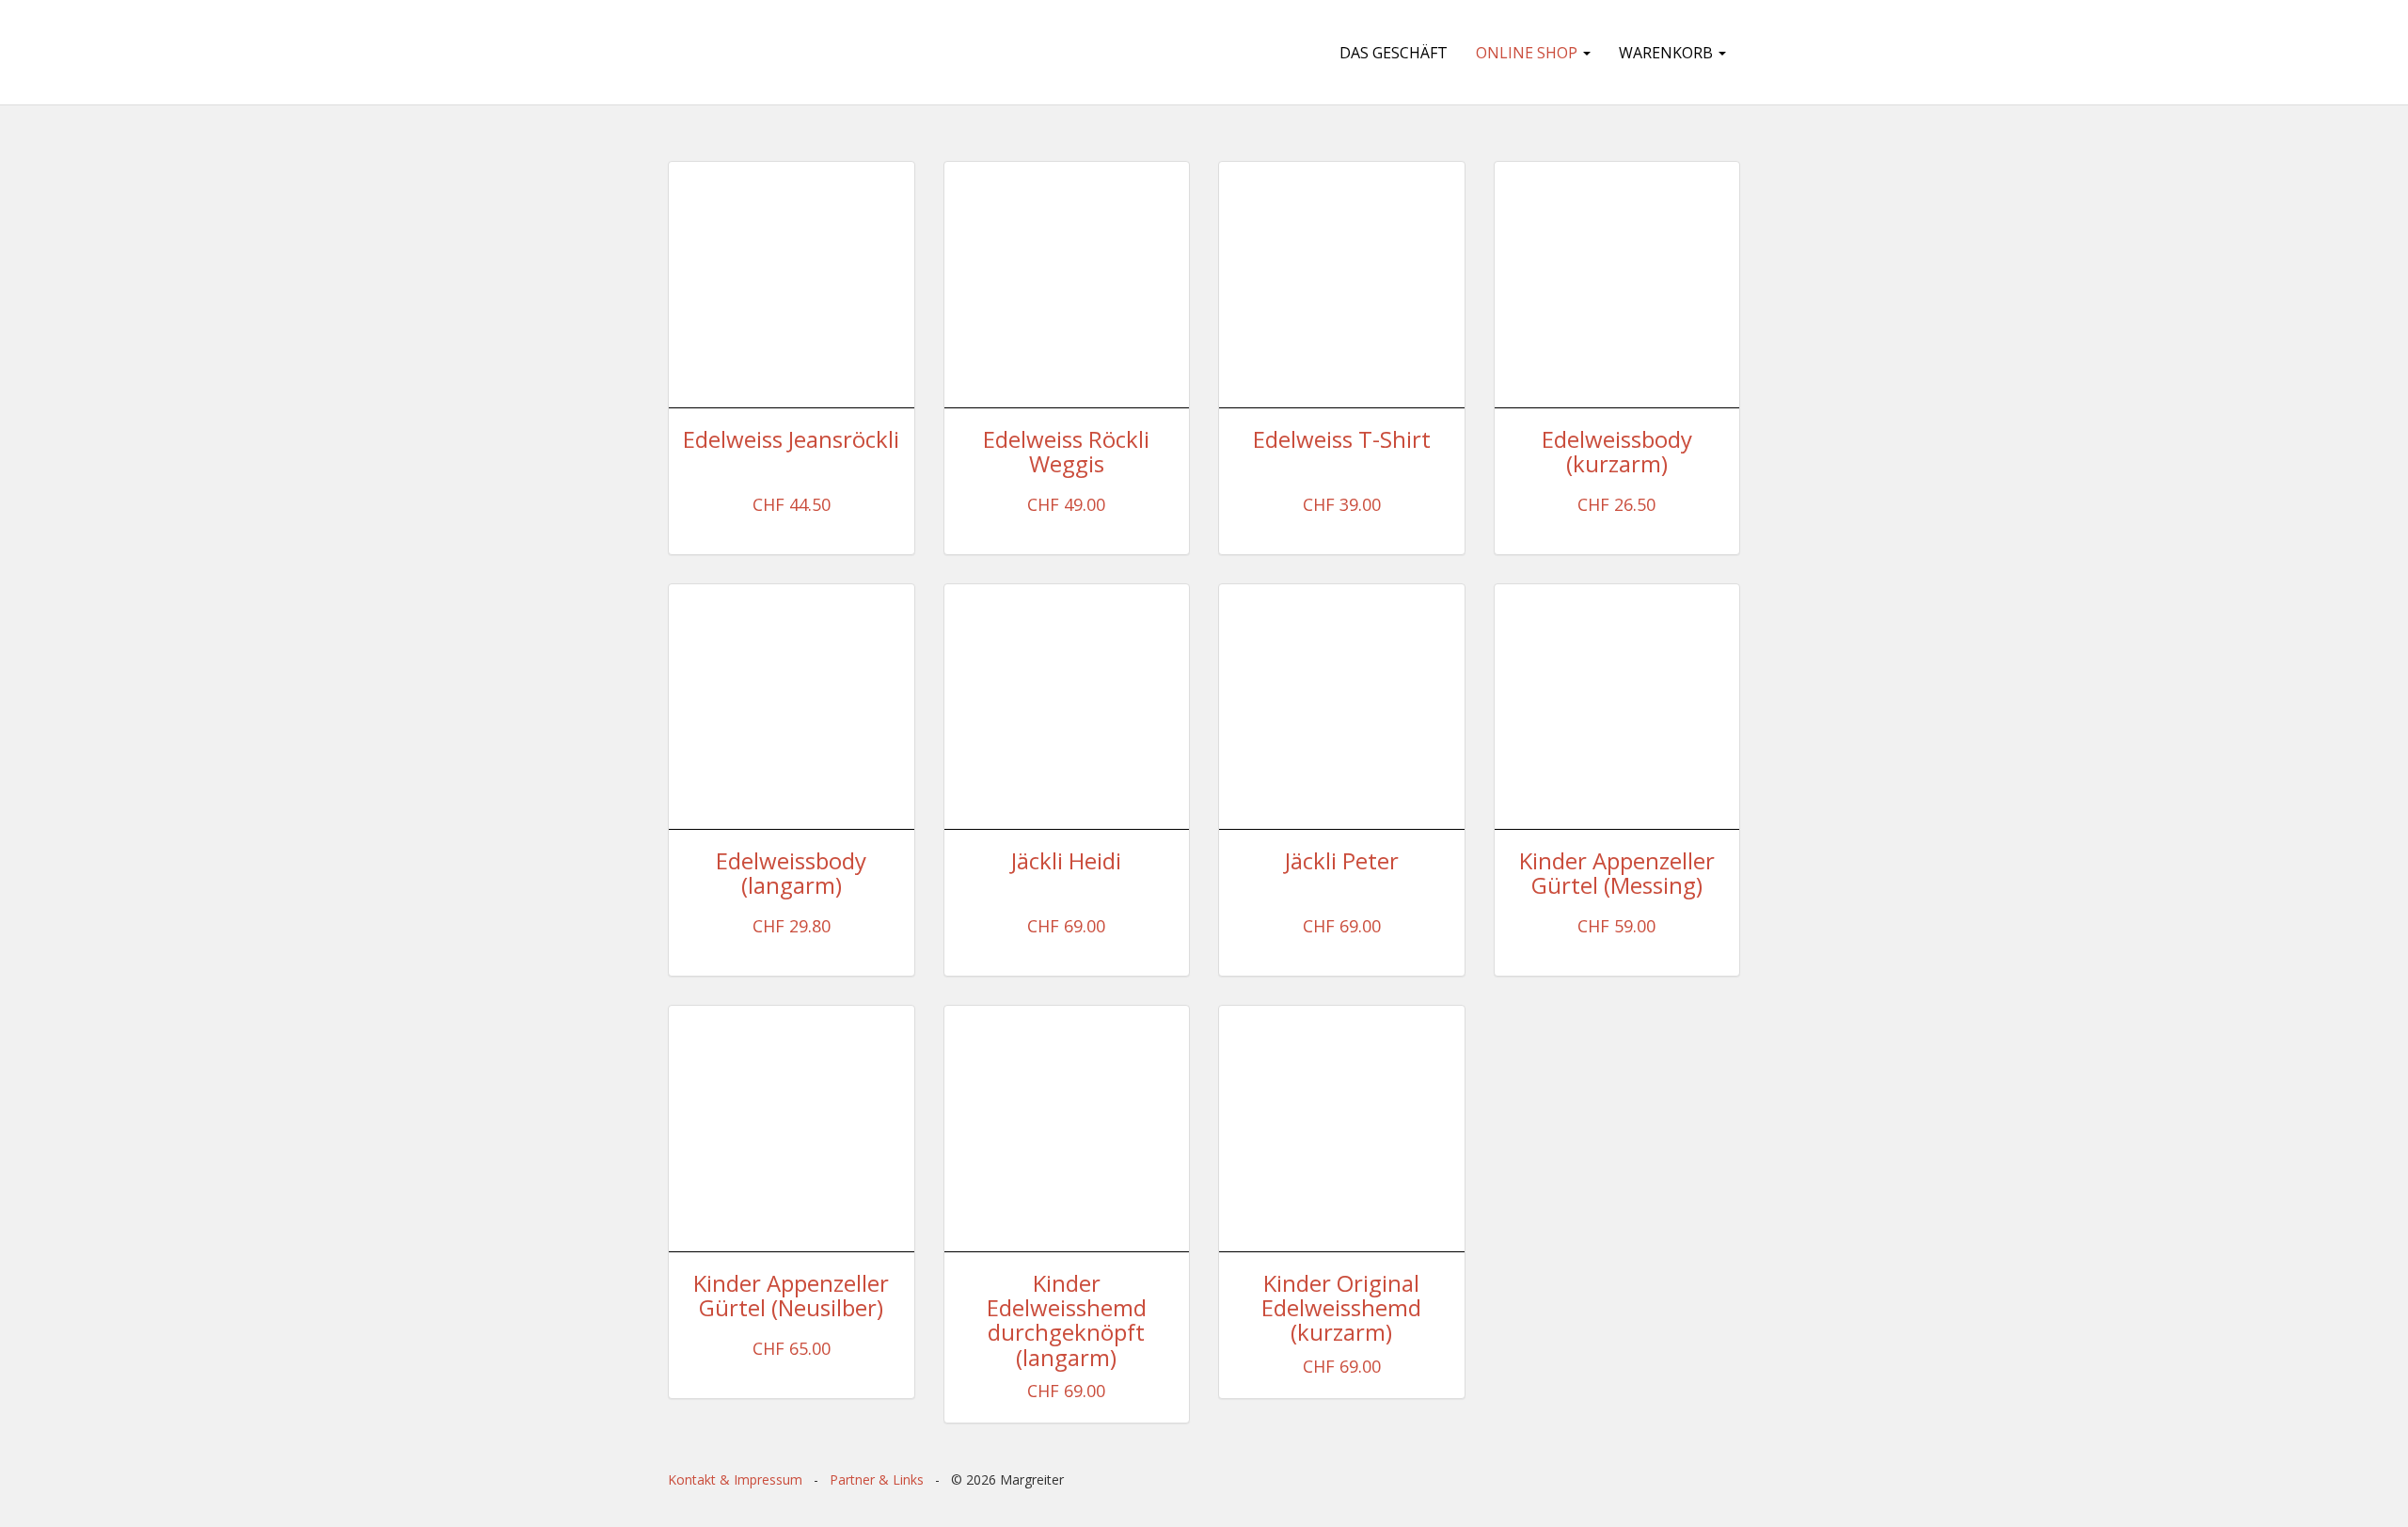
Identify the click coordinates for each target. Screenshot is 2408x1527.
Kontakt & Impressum (735, 1479)
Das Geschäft (1394, 53)
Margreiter (773, 52)
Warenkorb (1668, 53)
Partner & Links (877, 1479)
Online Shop (1529, 53)
